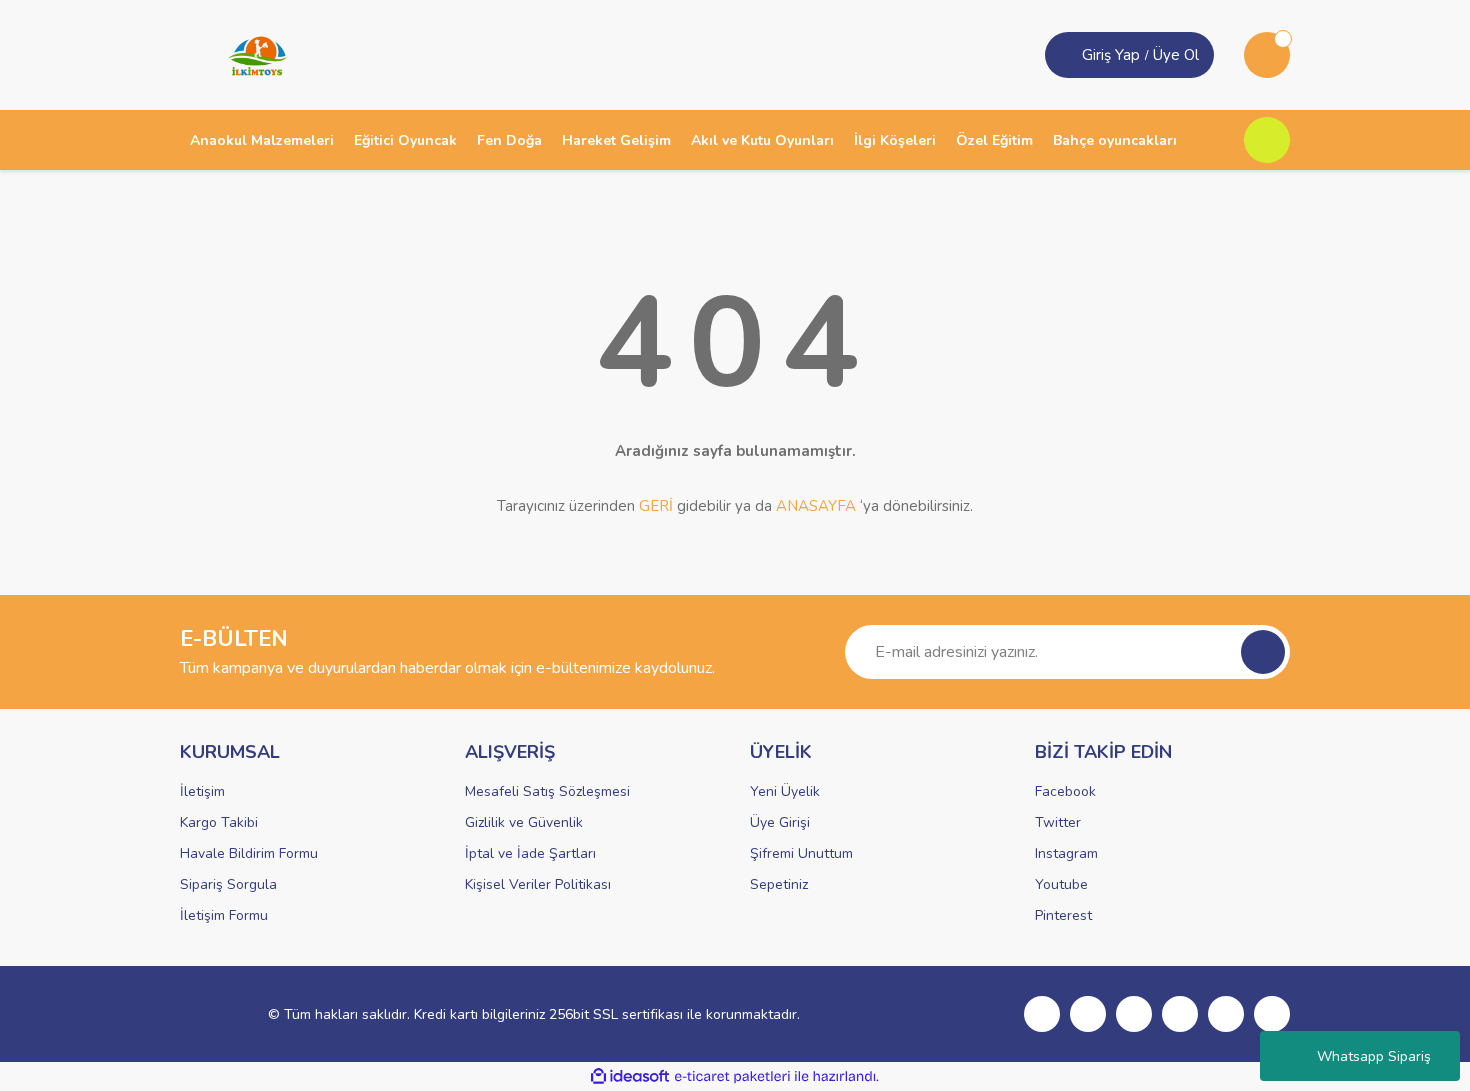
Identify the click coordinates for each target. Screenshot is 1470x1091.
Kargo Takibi (219, 822)
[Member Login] (1066, 55)
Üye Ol (1176, 55)
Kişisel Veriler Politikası (538, 884)
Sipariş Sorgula (228, 884)
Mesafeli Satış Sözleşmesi (547, 791)
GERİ (656, 506)
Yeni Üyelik (785, 791)
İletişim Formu (224, 915)
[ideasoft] (630, 1076)
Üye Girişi (780, 822)
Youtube (1061, 884)
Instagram (1066, 853)
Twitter (1058, 822)
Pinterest (1063, 915)
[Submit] (1263, 652)
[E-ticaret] (732, 1077)
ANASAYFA (816, 506)
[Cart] (1267, 55)
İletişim (202, 791)
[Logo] (251, 54)
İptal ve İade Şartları (530, 853)
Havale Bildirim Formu (249, 853)
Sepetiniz (779, 884)
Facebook (1065, 791)
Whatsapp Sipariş (1374, 1056)
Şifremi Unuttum (801, 853)
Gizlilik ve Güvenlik (524, 822)
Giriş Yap (1111, 55)
